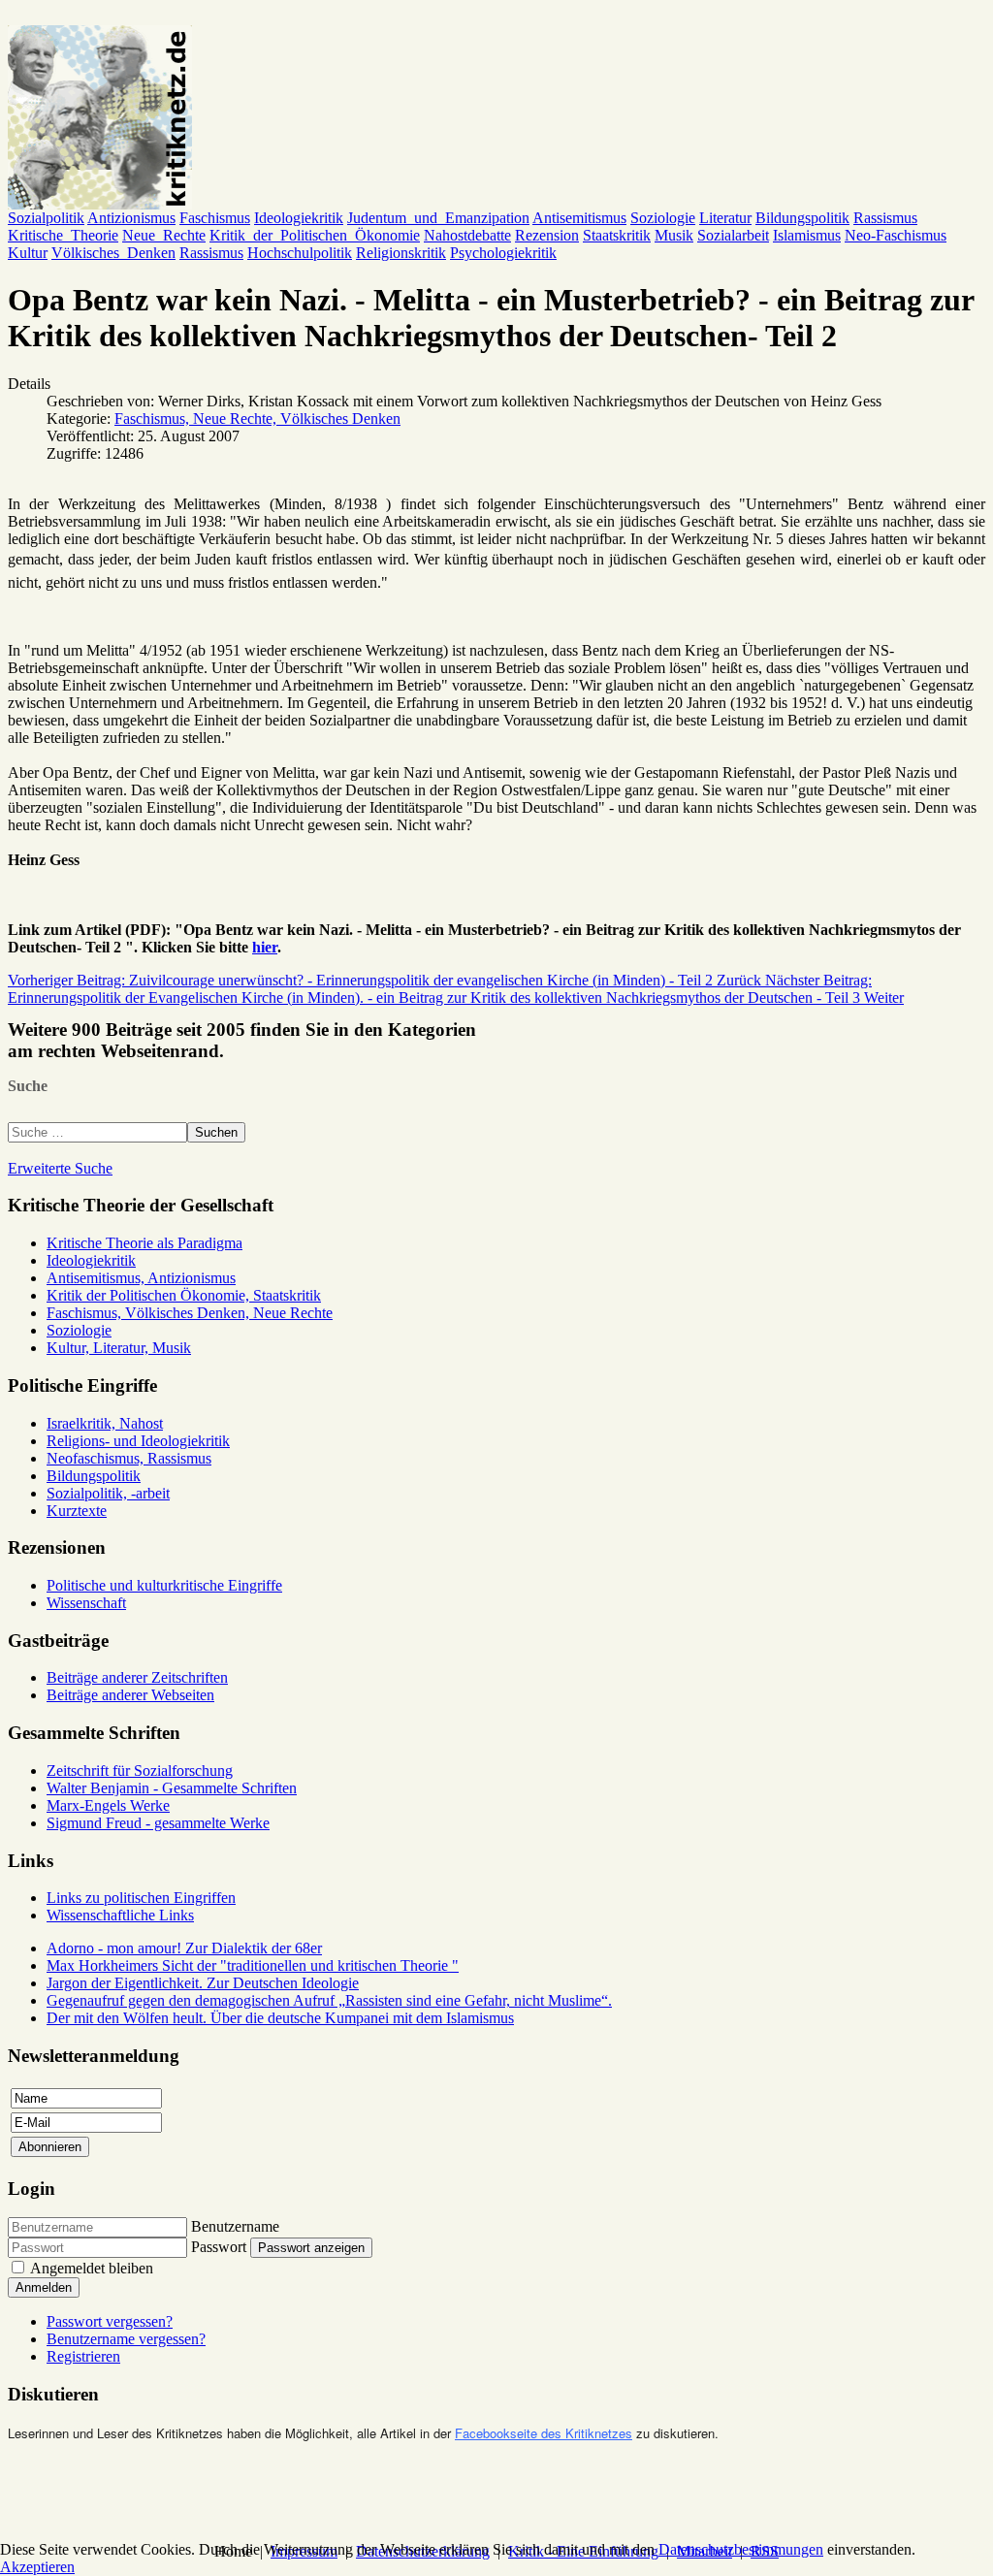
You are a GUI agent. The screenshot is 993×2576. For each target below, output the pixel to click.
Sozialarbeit (733, 235)
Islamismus (807, 235)
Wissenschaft (86, 1603)
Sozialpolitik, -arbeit (108, 1493)
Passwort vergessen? (110, 2321)
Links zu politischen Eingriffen (141, 1898)
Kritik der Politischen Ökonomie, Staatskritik (184, 1295)
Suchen (216, 1132)
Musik (674, 235)
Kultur (28, 253)
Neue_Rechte (164, 235)
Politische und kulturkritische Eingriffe (164, 1585)
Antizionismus (131, 218)
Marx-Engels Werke (108, 1805)
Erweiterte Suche (60, 1168)
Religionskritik (401, 253)
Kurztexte (77, 1511)
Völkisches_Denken (113, 253)
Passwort (219, 2247)
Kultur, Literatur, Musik (119, 1348)
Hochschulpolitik (300, 253)
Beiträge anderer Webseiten (130, 1695)
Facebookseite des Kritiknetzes (544, 2433)
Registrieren (83, 2356)
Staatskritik (617, 235)
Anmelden (44, 2287)
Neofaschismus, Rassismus (129, 1458)
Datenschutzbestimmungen (741, 2549)
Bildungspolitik (802, 218)
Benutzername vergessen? (126, 2339)
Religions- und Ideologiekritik (138, 1441)
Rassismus (885, 218)
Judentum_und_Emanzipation (438, 218)
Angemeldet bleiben (92, 2268)
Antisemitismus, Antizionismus (141, 1278)
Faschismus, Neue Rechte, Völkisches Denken (257, 419)
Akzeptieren (37, 2567)
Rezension (547, 235)
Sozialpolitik (46, 218)
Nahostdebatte (467, 235)
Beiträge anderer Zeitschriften (137, 1677)
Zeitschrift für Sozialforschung (140, 1771)
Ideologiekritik (299, 218)
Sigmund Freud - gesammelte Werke (158, 1823)
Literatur (725, 218)
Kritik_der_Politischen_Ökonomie (315, 235)
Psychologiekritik (503, 253)
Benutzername (235, 2226)
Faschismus (215, 218)
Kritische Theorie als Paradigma (144, 1243)
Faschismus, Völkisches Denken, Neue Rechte (190, 1313)
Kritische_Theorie (63, 235)
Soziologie (663, 218)
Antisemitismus (579, 218)
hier (265, 947)
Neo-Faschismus (896, 235)
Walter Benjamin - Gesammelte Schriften (172, 1788)
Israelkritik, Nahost (105, 1423)
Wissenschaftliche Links (120, 1915)
